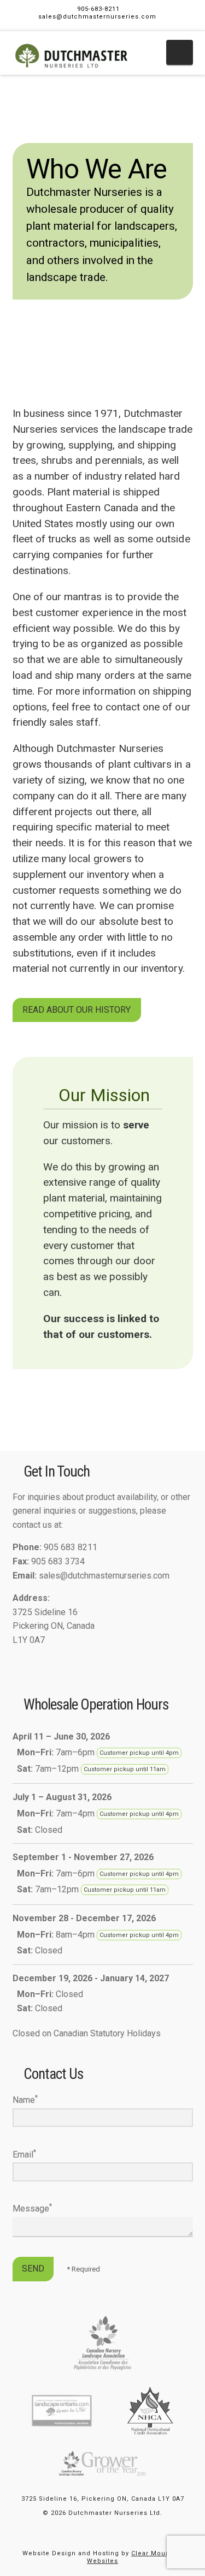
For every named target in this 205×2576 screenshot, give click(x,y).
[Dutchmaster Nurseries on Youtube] (52, 1662)
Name (25, 2099)
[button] (180, 52)
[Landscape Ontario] (62, 2410)
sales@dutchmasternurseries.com (97, 17)
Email (24, 2154)
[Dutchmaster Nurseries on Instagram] (35, 1662)
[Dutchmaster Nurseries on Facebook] (17, 1662)
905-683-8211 (98, 9)
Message (32, 2208)
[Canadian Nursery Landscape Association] (102, 2343)
